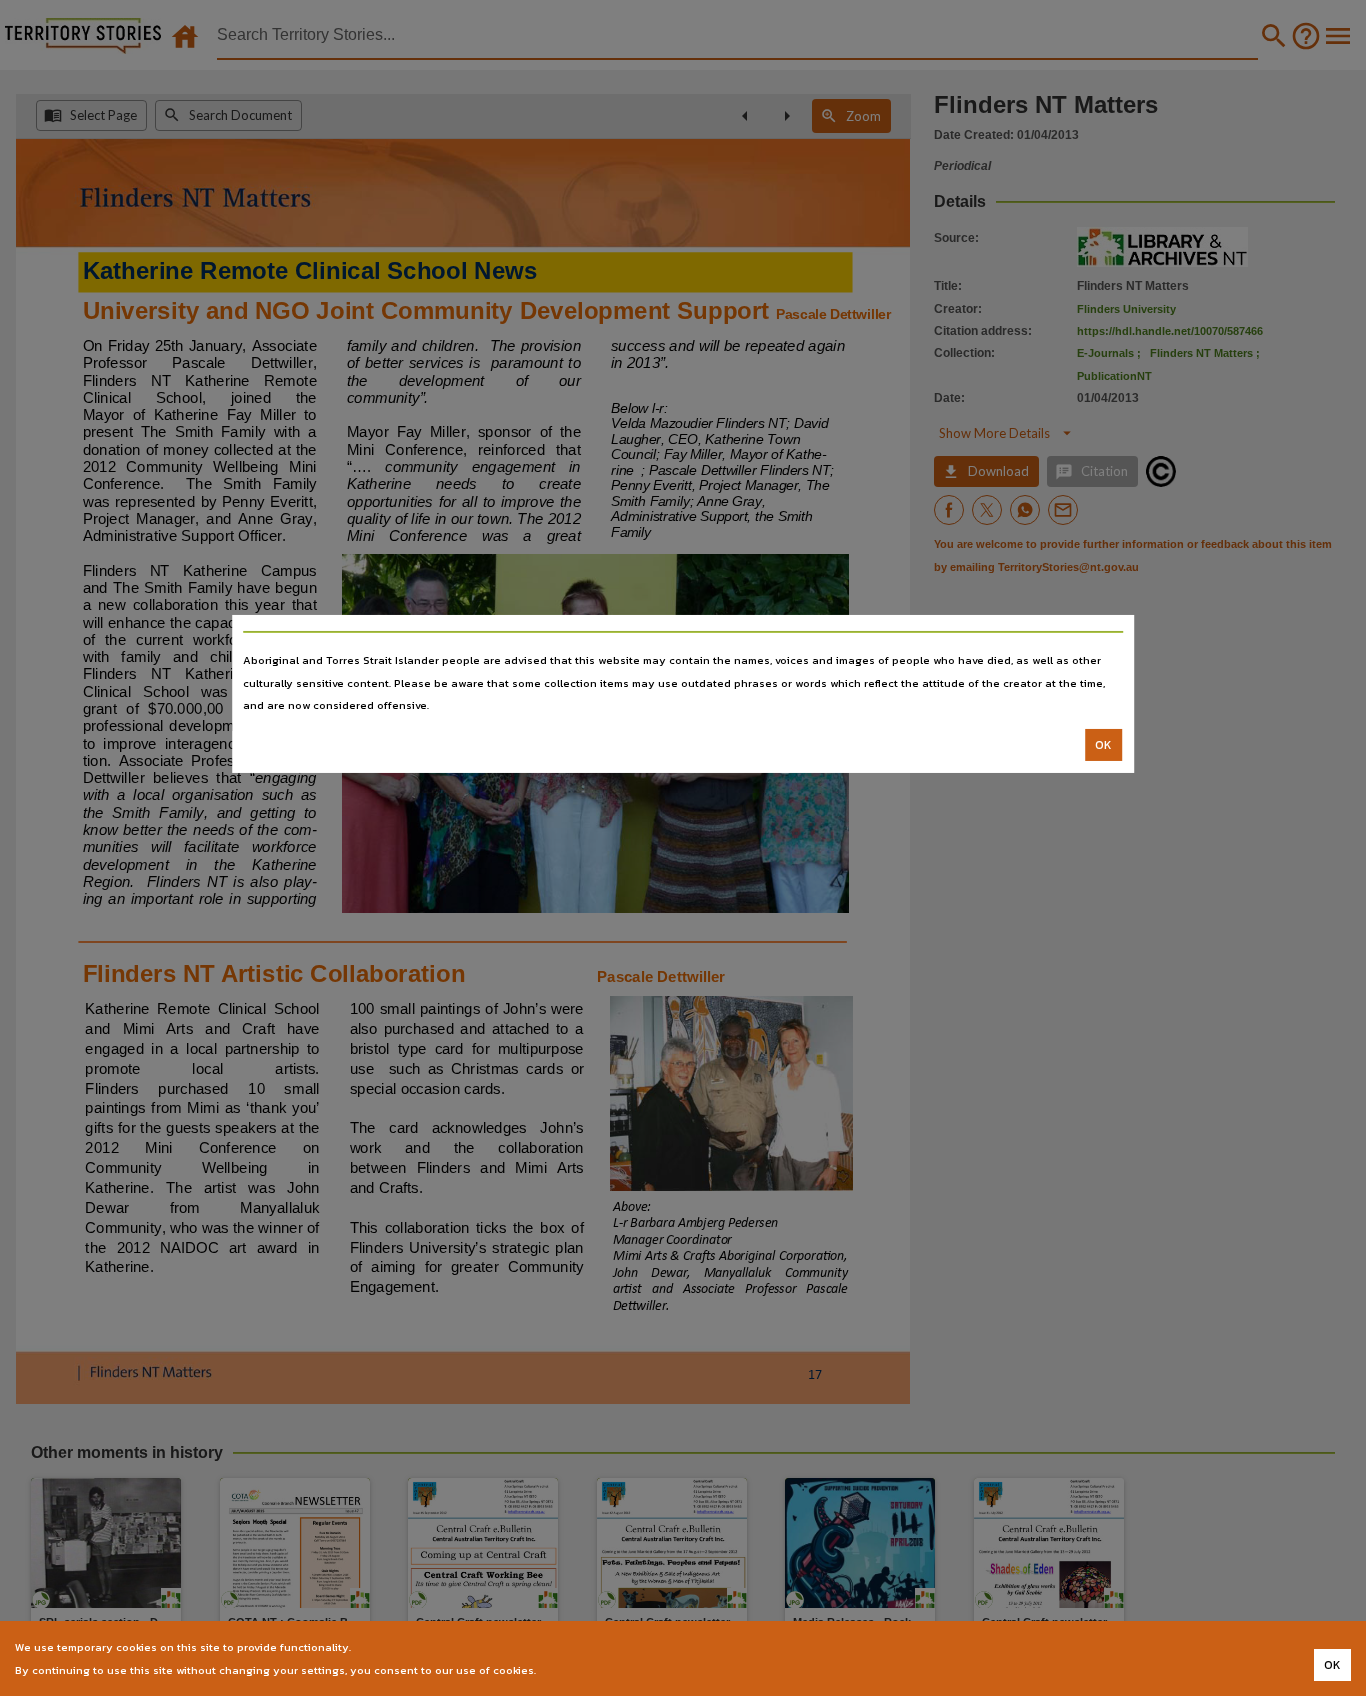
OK (1103, 745)
